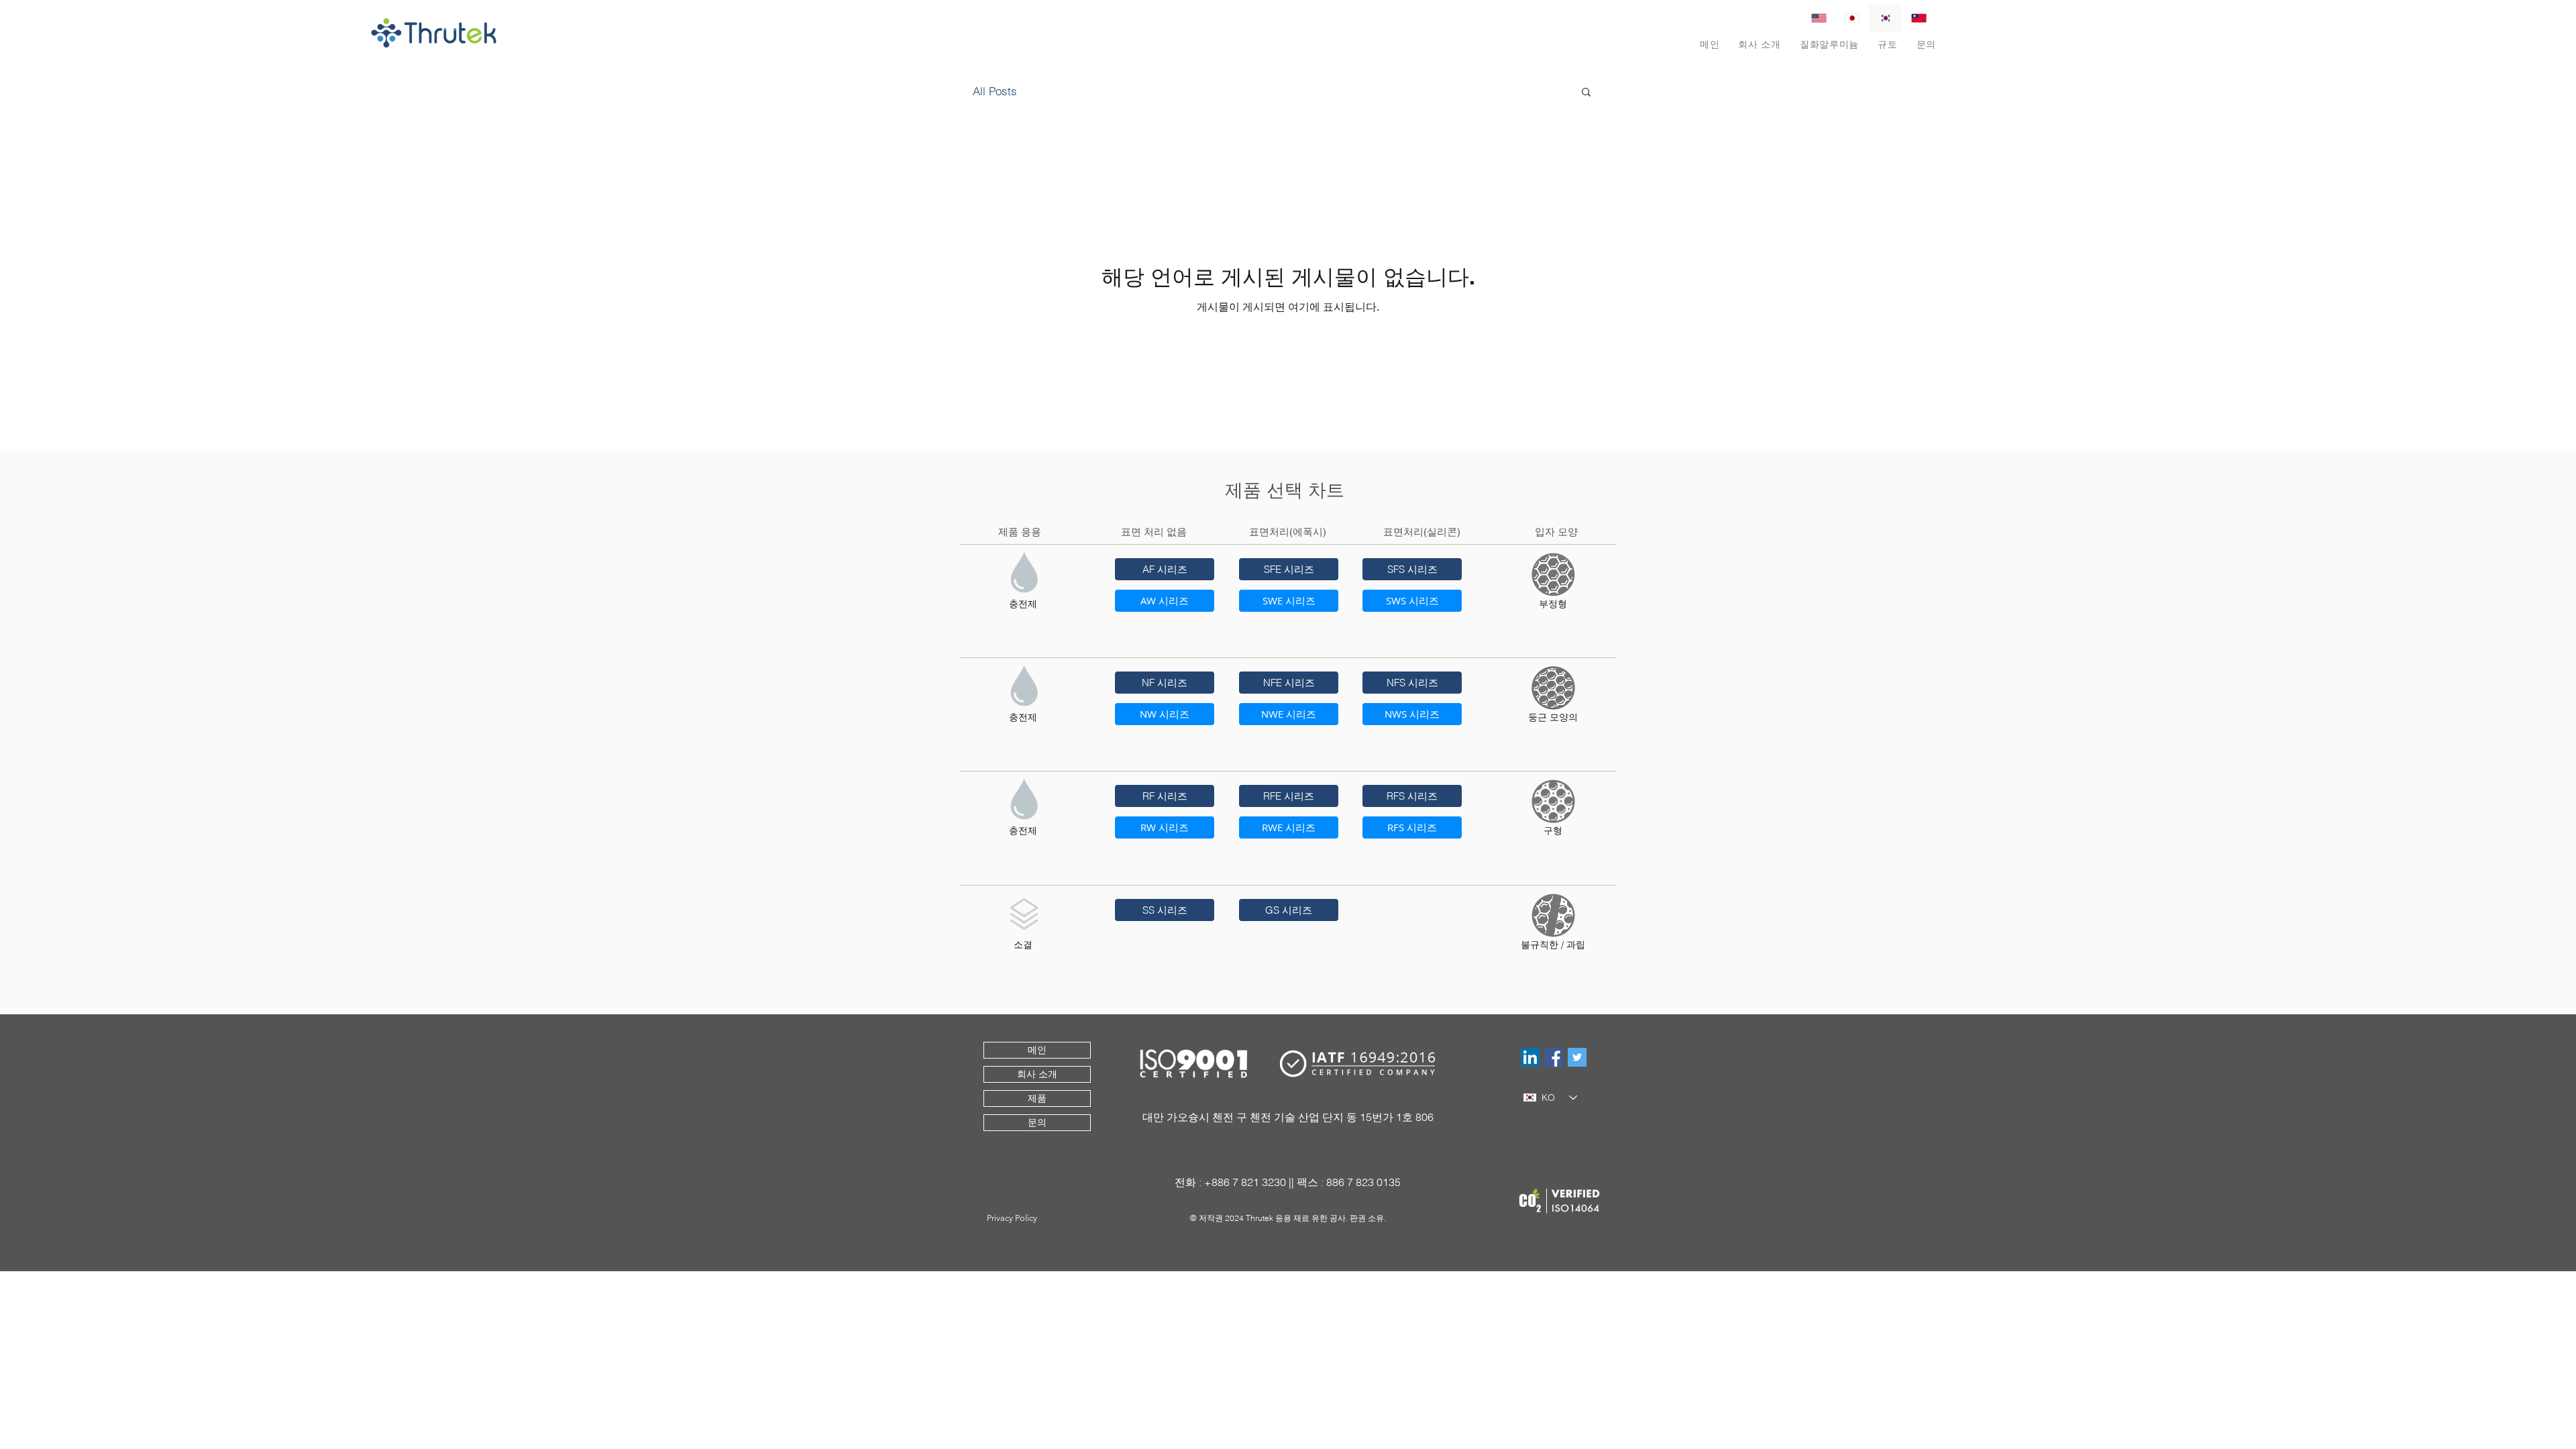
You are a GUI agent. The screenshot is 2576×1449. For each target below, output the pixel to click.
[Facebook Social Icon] (1554, 1057)
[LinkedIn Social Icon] (1530, 1057)
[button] (1829, 45)
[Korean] (1885, 18)
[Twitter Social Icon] (1577, 1057)
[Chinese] (1919, 18)
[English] (1819, 18)
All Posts (995, 91)
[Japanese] (1852, 18)
